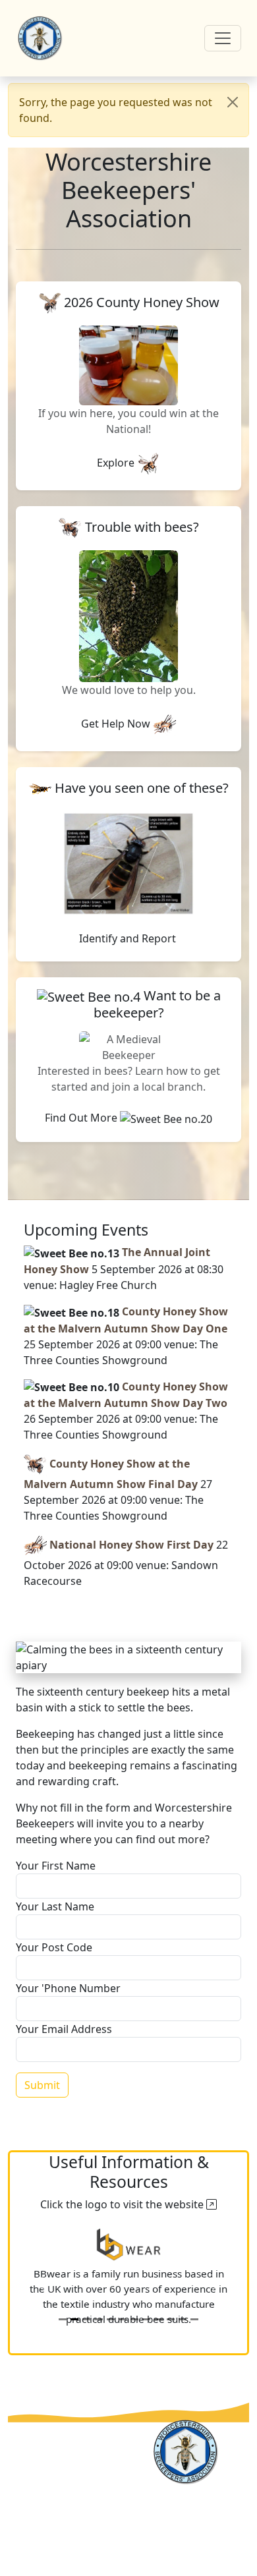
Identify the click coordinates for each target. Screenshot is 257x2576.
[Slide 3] (86, 2319)
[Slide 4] (98, 2319)
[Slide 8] (146, 2319)
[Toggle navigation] (223, 38)
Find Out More (82, 1118)
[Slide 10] (171, 2319)
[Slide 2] (74, 2319)
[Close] (233, 102)
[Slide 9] (158, 2319)
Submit (42, 2085)
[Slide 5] (111, 2319)
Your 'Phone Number (68, 1988)
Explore (117, 463)
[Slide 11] (183, 2319)
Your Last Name (55, 1906)
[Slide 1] (63, 2319)
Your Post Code (54, 1947)
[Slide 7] (134, 2319)
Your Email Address (64, 2029)
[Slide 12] (194, 2319)
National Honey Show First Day (131, 1545)
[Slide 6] (123, 2319)
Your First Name (56, 1866)
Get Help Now (117, 724)
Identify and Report (129, 938)
